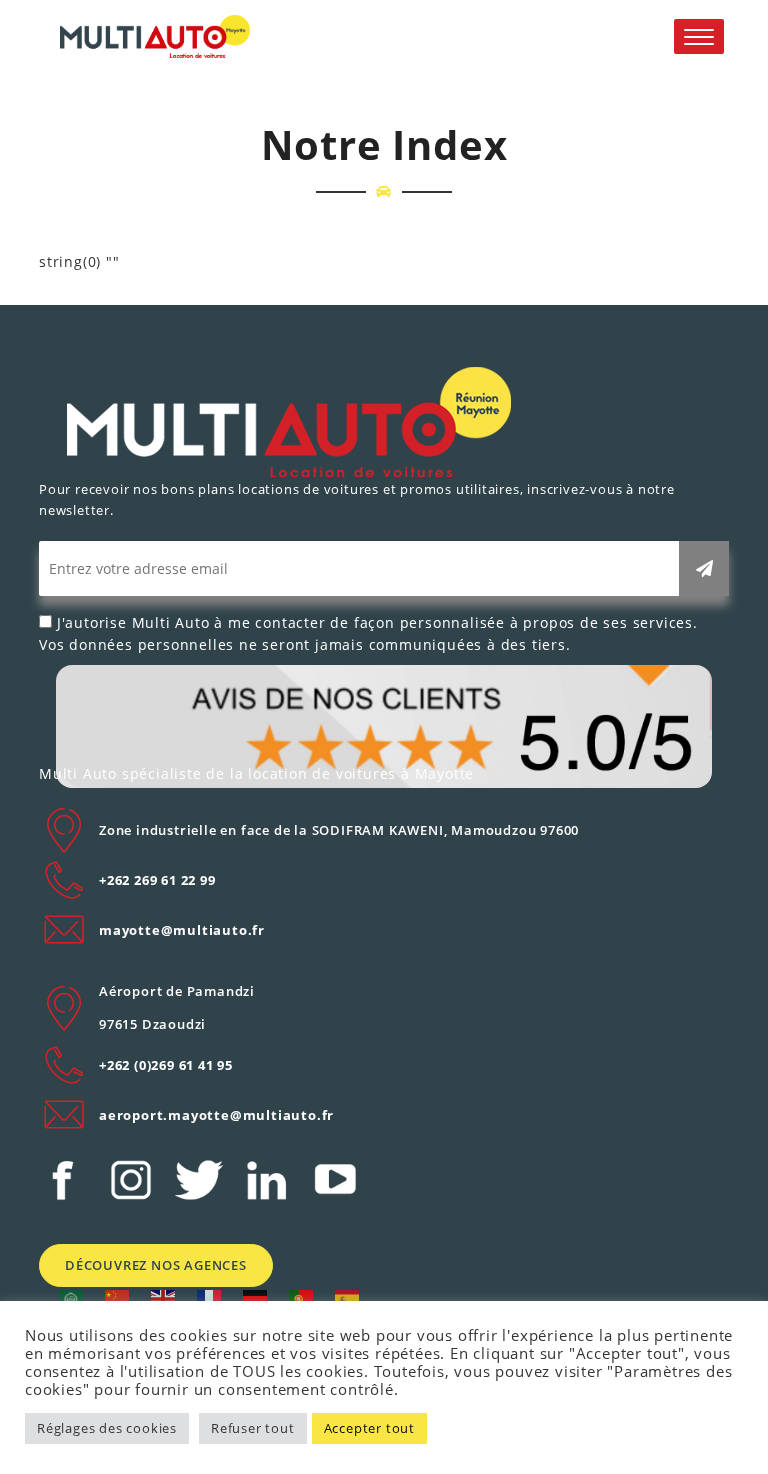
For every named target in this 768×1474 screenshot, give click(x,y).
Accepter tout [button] (369, 1428)
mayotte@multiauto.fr (182, 930)
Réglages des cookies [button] (107, 1428)
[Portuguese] (302, 1297)
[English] (164, 1297)
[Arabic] (72, 1297)
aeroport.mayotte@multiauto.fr (216, 1115)
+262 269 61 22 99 (157, 880)
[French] (210, 1297)
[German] (256, 1297)
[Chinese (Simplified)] (118, 1297)
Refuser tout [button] (253, 1428)
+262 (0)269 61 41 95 (166, 1065)
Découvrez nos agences (156, 1265)
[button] (699, 36)
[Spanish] (348, 1297)
